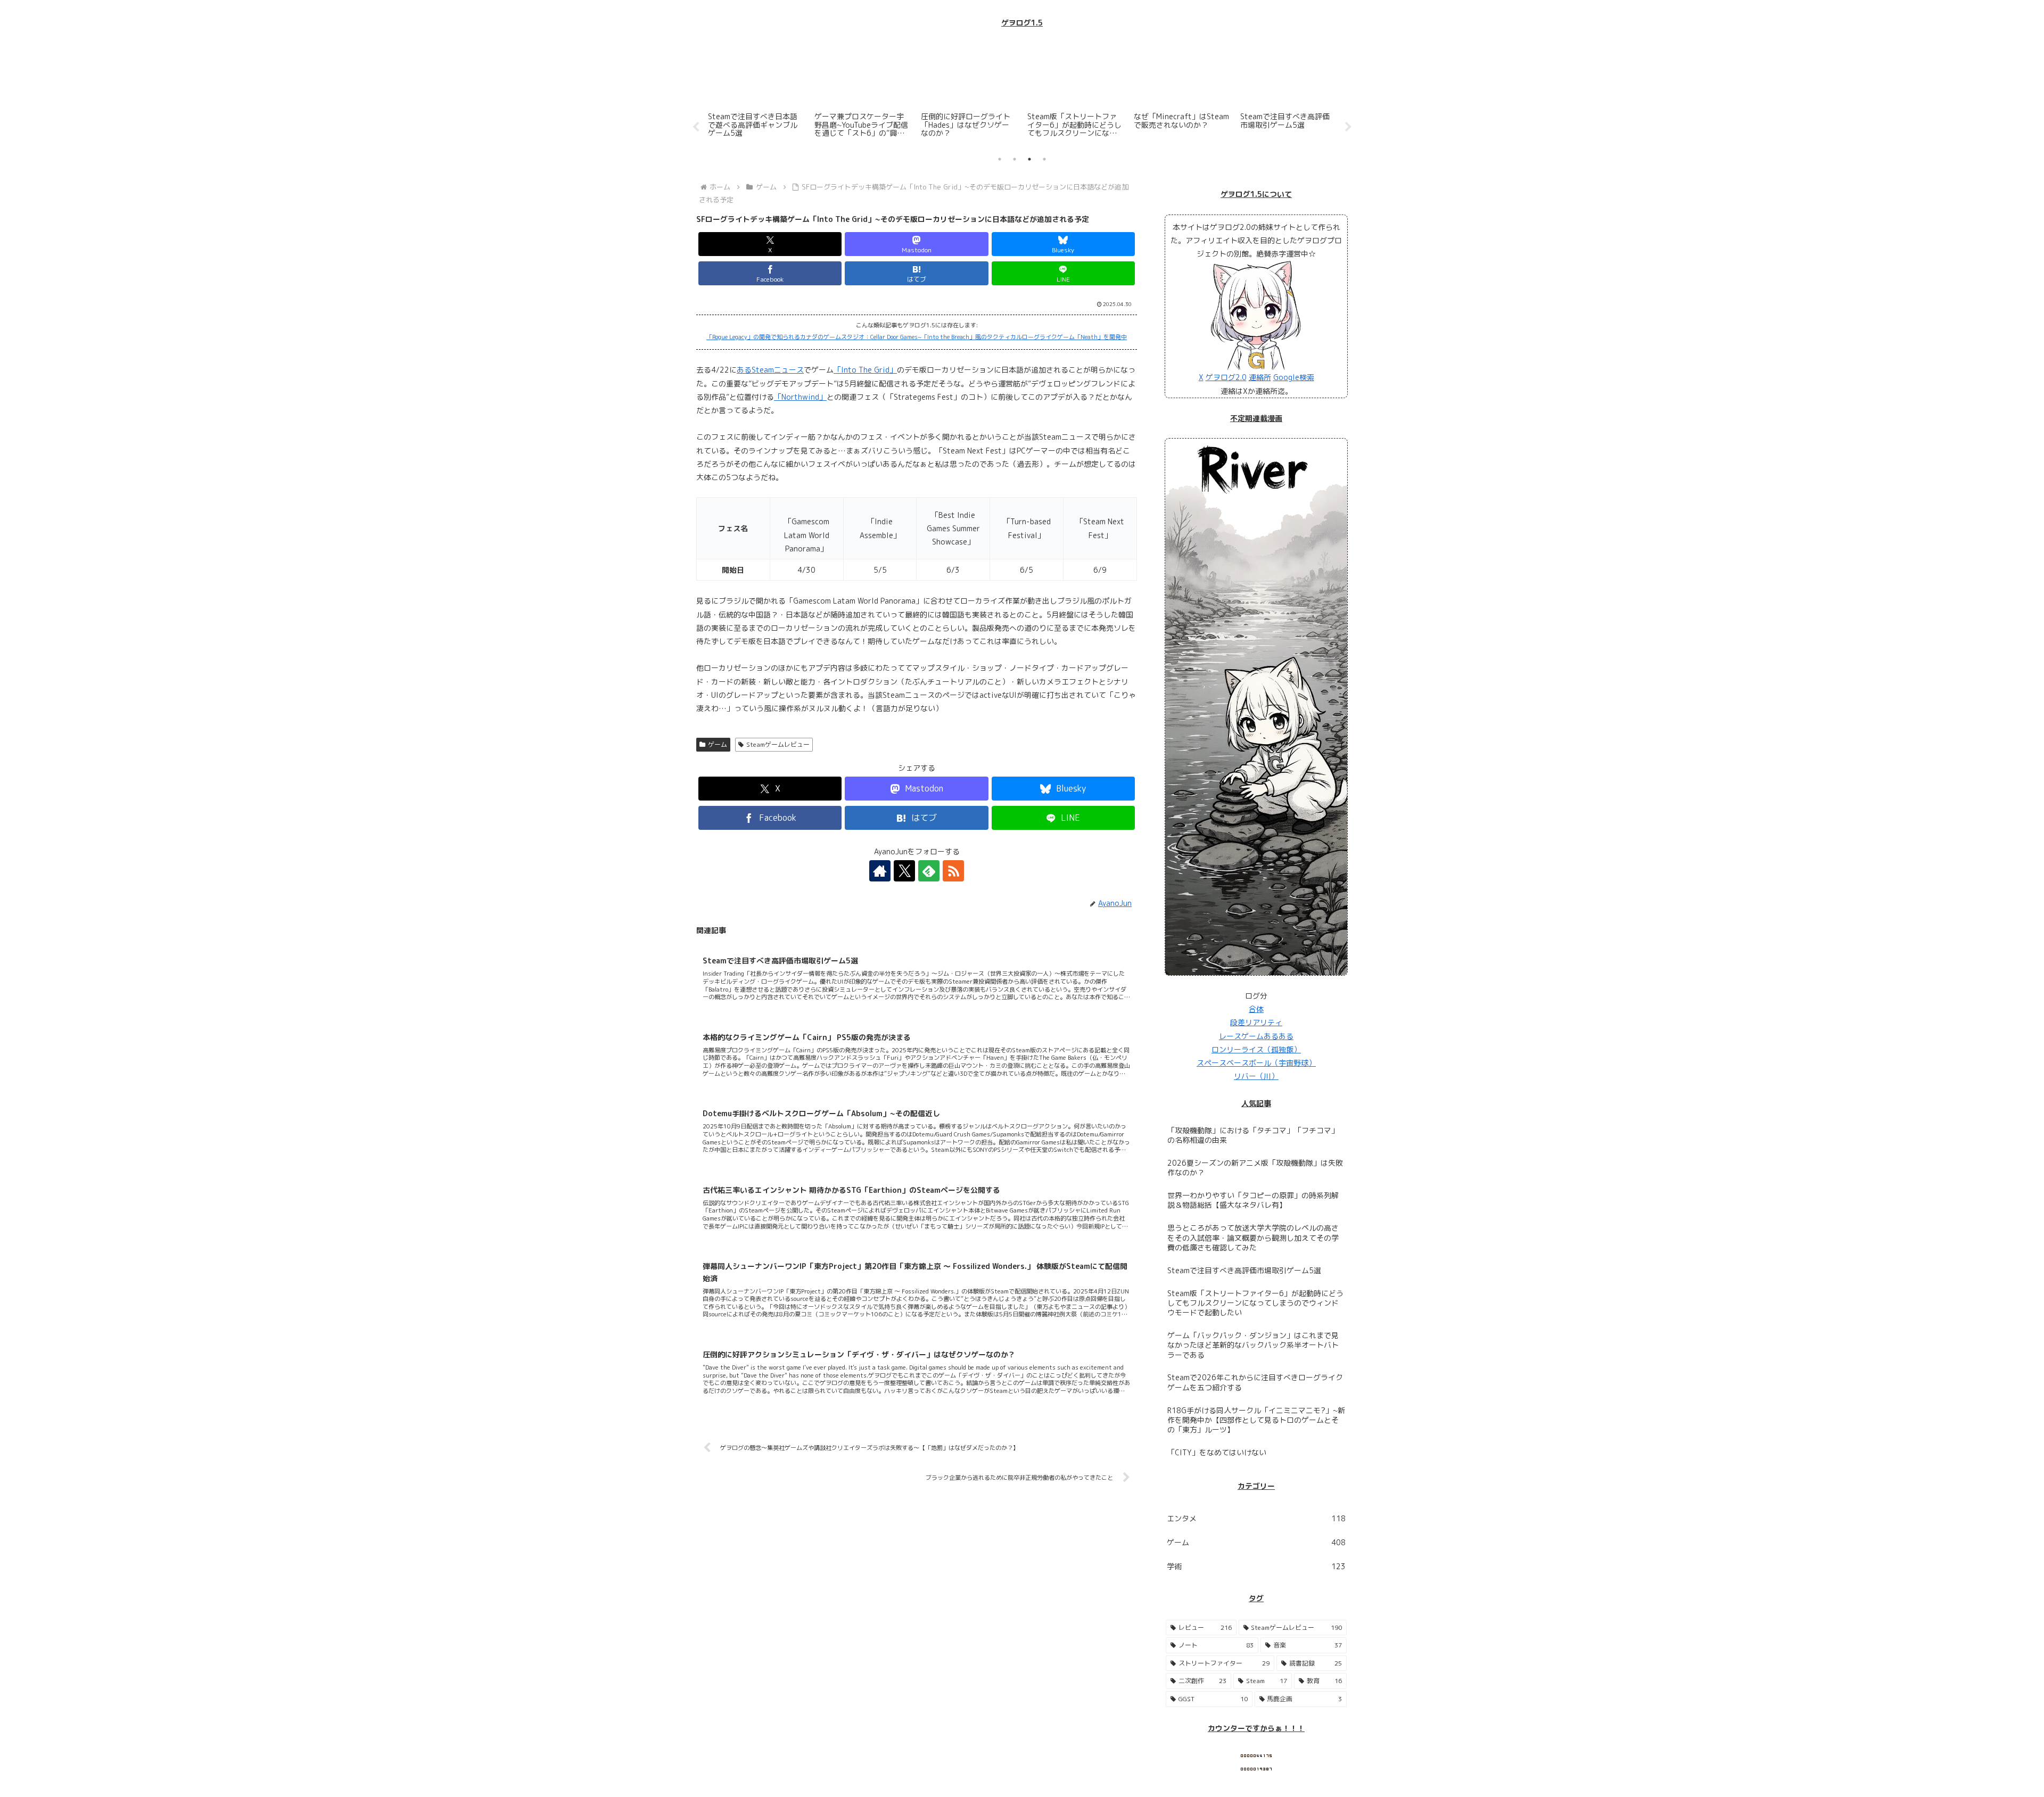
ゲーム (718, 744)
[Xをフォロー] (904, 871)
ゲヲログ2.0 (1226, 377)
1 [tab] (1000, 159)
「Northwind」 (800, 397)
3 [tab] (1029, 159)
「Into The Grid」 (865, 370)
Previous (696, 127)
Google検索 (1294, 377)
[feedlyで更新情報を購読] (929, 871)
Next (1348, 127)
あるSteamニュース (770, 370)
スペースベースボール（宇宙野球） (1256, 1063)
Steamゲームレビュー (778, 744)
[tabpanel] (756, 125)
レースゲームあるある (1256, 1036)
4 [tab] (1044, 159)
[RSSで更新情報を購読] (953, 871)
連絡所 (1260, 377)
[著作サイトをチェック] (880, 871)
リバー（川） (1256, 1076)
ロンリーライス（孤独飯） (1256, 1049)
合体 (1256, 1009)
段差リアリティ (1256, 1022)
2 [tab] (1015, 159)
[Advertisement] (1022, 69)
